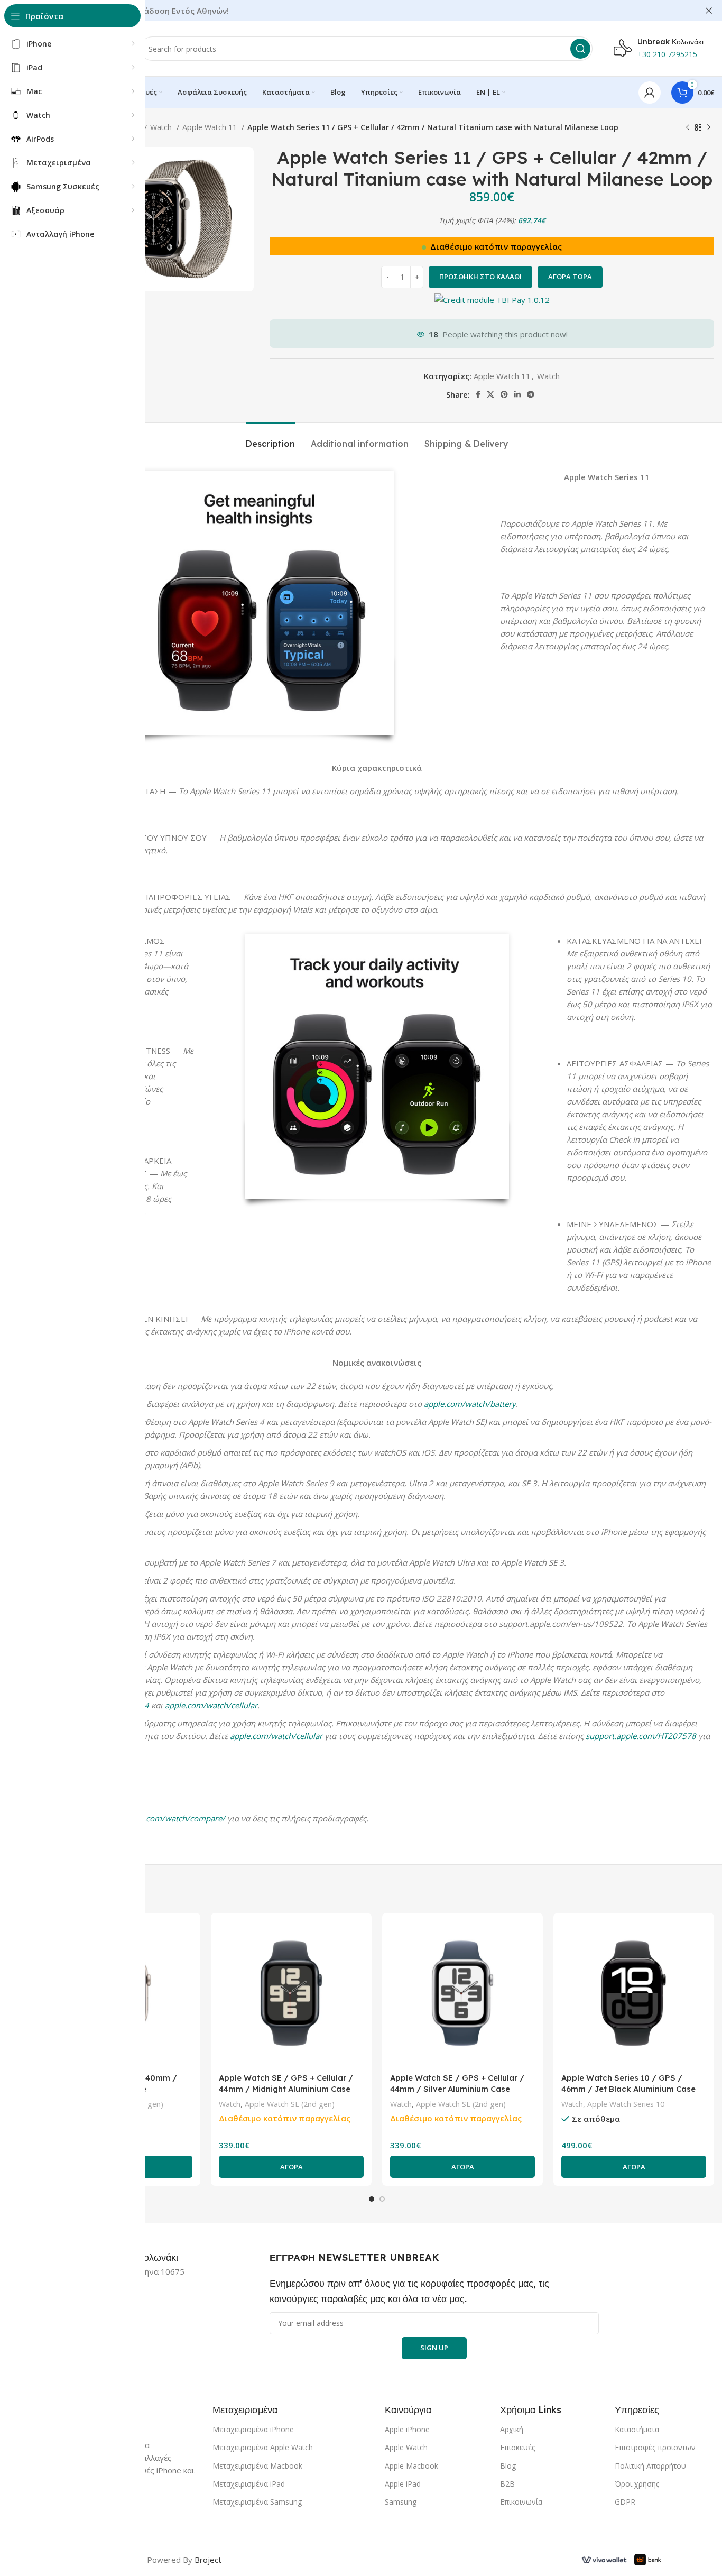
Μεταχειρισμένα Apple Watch (263, 2447)
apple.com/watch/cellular (211, 1705)
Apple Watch (406, 2447)
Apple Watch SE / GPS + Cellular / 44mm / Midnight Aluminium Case (286, 2083)
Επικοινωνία (521, 2502)
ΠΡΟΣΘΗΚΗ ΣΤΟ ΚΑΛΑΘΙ (480, 277)
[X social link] (490, 394)
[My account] (650, 93)
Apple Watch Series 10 (626, 2104)
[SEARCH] (580, 49)
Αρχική (512, 2429)
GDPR (625, 2502)
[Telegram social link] (531, 394)
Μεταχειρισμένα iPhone (253, 2429)
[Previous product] (688, 127)
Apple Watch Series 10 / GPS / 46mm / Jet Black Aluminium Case (628, 2083)
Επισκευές (517, 2447)
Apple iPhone (407, 2429)
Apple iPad (403, 2484)
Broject (208, 2560)
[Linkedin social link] (517, 394)
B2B (507, 2484)
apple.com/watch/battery (470, 1404)
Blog (508, 2466)
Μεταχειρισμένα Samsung (257, 2502)
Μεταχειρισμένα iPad (249, 2484)
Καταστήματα (637, 2429)
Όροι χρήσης (637, 2484)
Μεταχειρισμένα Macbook (257, 2466)
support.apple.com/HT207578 (641, 1736)
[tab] (270, 439)
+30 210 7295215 (667, 54)
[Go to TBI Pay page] (492, 301)
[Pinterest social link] (504, 394)
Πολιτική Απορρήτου (650, 2466)
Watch (162, 127)
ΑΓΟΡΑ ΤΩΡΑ (570, 277)
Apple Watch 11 (211, 127)
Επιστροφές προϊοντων (655, 2447)
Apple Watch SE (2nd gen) (290, 2104)
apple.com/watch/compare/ (174, 1818)
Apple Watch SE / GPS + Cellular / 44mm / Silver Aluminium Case (457, 2083)
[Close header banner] (709, 11)
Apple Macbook (411, 2466)
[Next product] (709, 127)
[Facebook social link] (478, 394)
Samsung (401, 2502)
